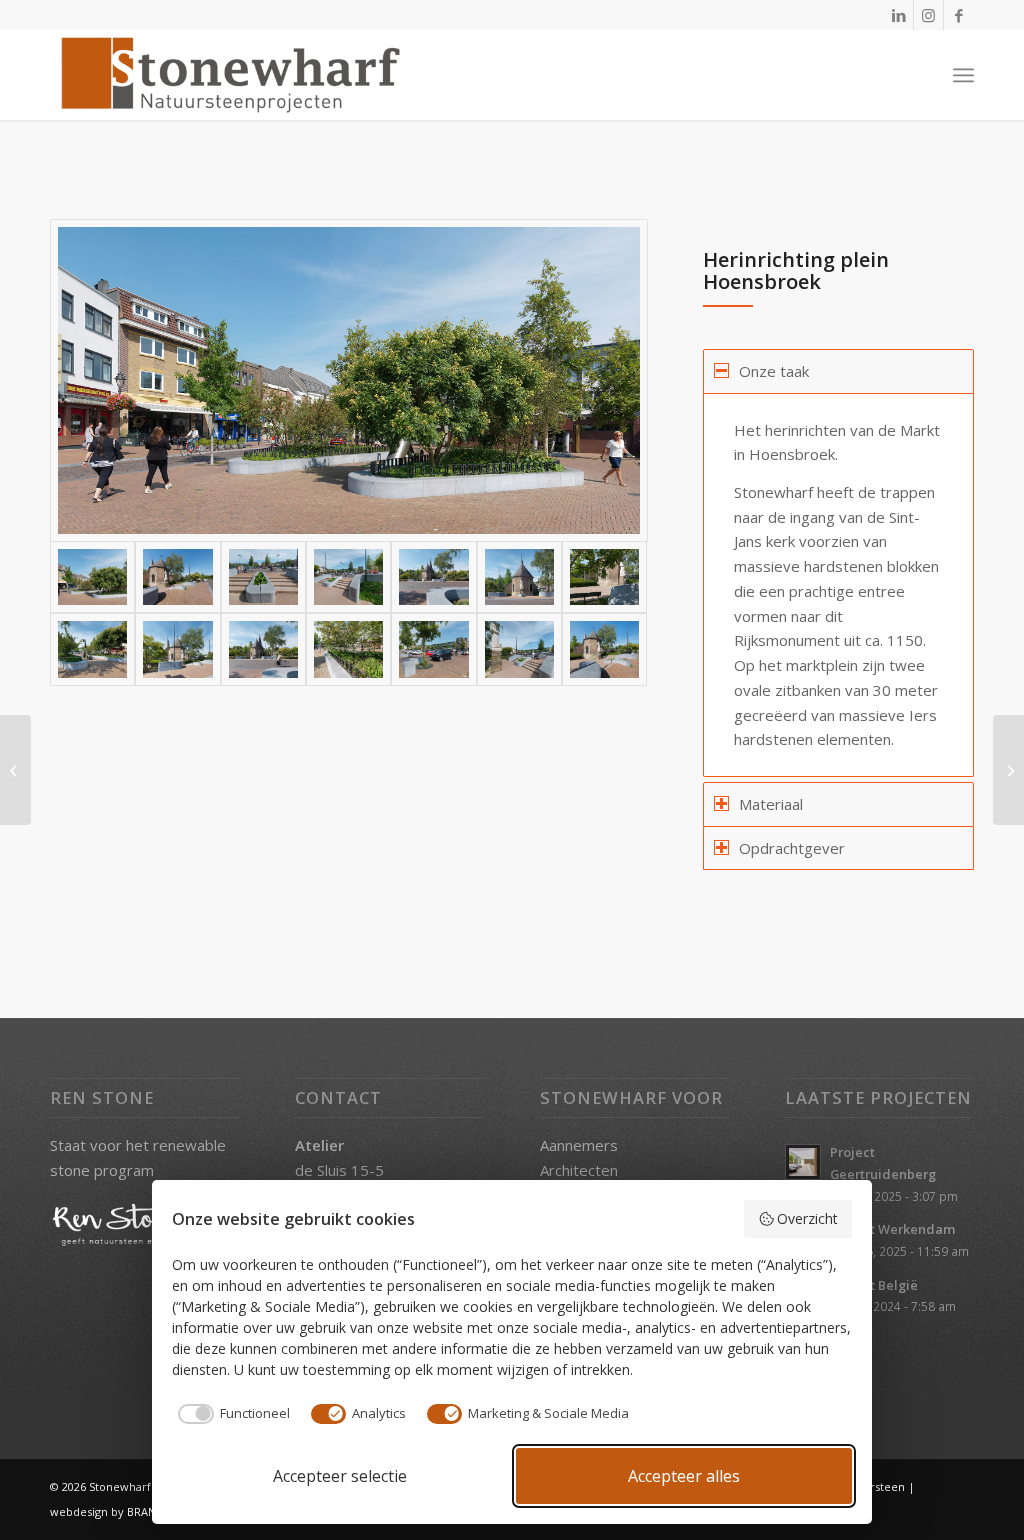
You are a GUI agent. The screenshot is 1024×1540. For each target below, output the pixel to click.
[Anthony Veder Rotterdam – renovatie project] (1008, 770)
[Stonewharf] (229, 75)
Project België (874, 1285)
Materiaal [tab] (771, 804)
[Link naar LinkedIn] (898, 15)
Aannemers (579, 1145)
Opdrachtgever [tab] (792, 848)
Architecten (579, 1170)
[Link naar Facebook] (959, 15)
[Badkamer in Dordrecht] (15, 770)
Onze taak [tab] (774, 371)
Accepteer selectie (340, 1476)
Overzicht (807, 1218)
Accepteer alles (684, 1476)
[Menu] (963, 75)
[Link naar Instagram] (928, 15)
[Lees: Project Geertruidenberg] (803, 1162)
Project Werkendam (893, 1229)
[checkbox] (231, 1414)
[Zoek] (919, 75)
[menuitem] (919, 75)
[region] (838, 585)
